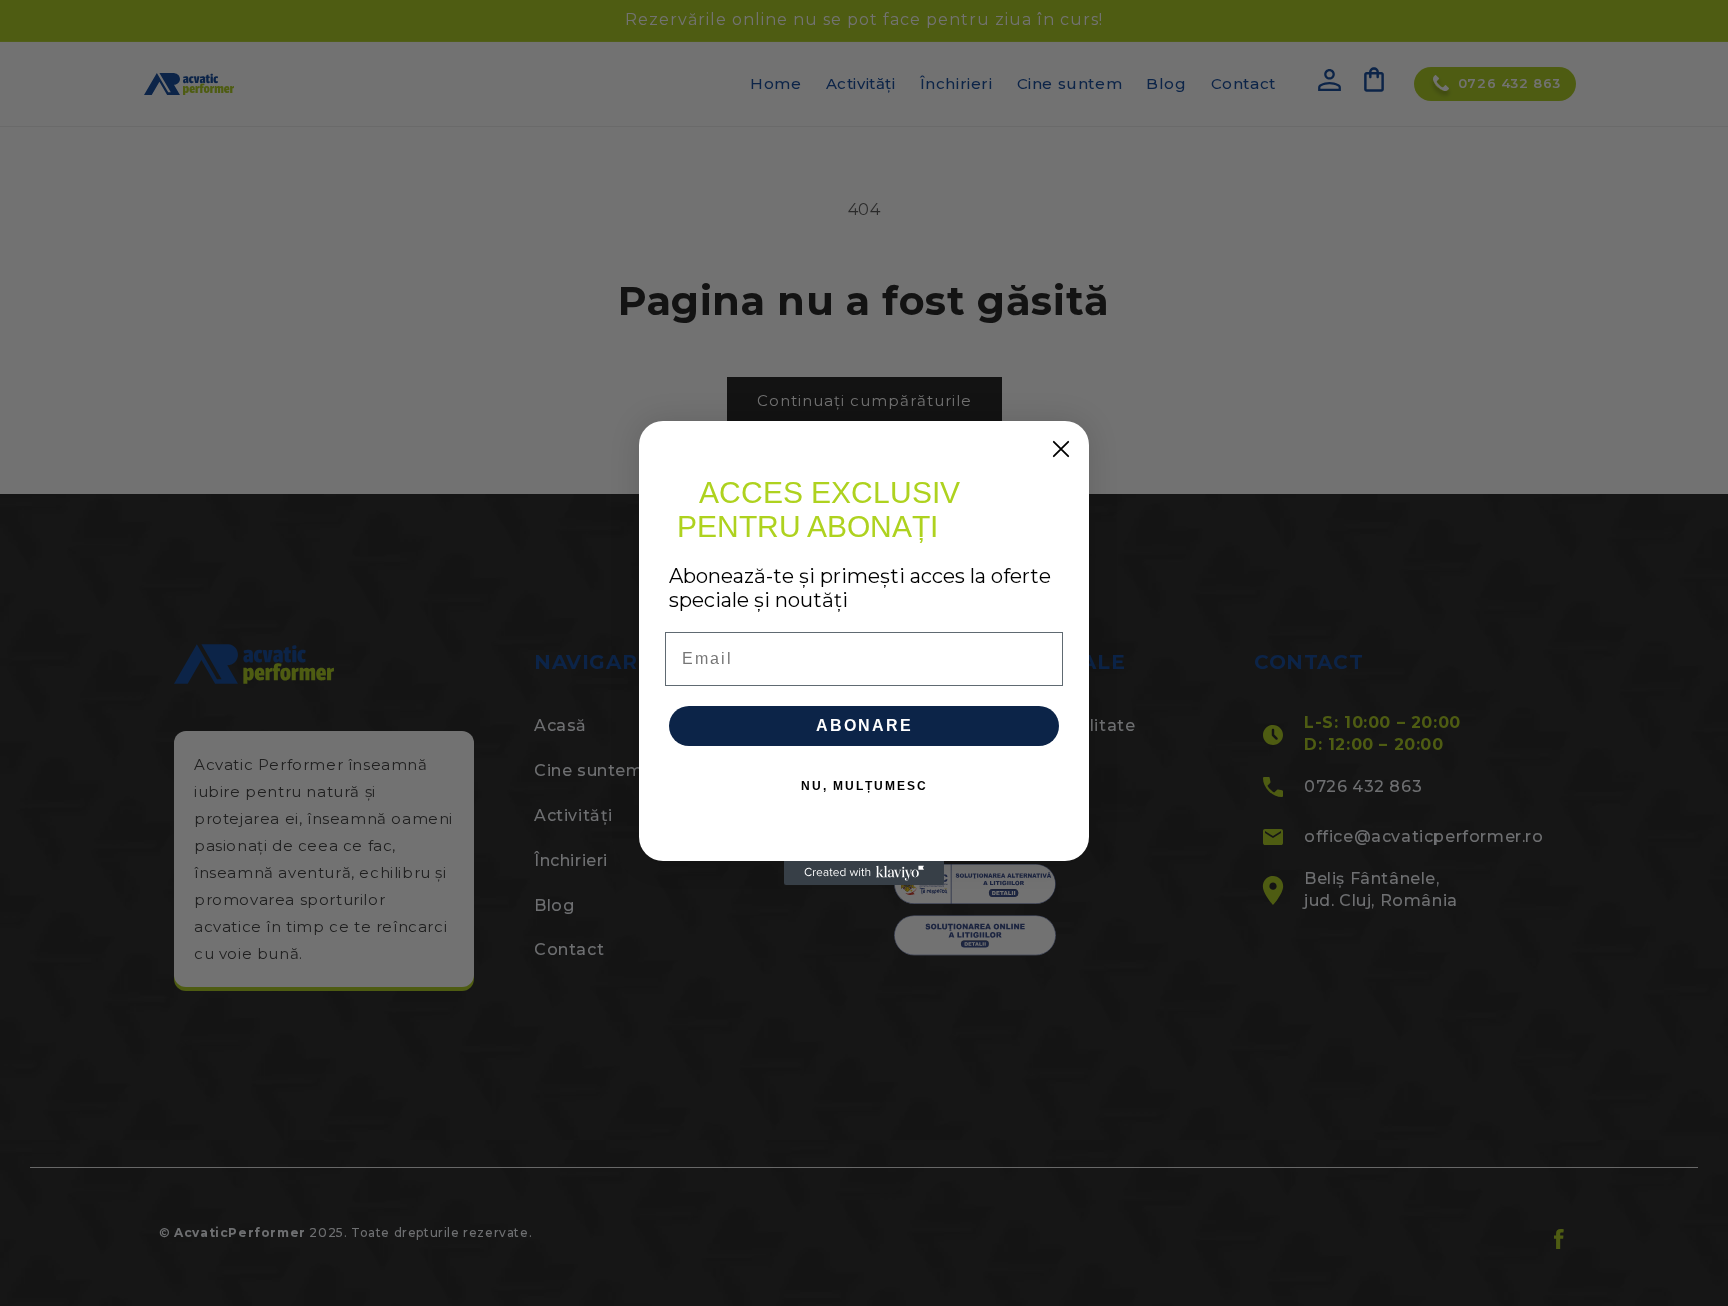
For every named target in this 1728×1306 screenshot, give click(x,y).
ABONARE (864, 725)
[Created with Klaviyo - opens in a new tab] (864, 873)
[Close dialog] (1061, 449)
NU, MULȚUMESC (864, 786)
